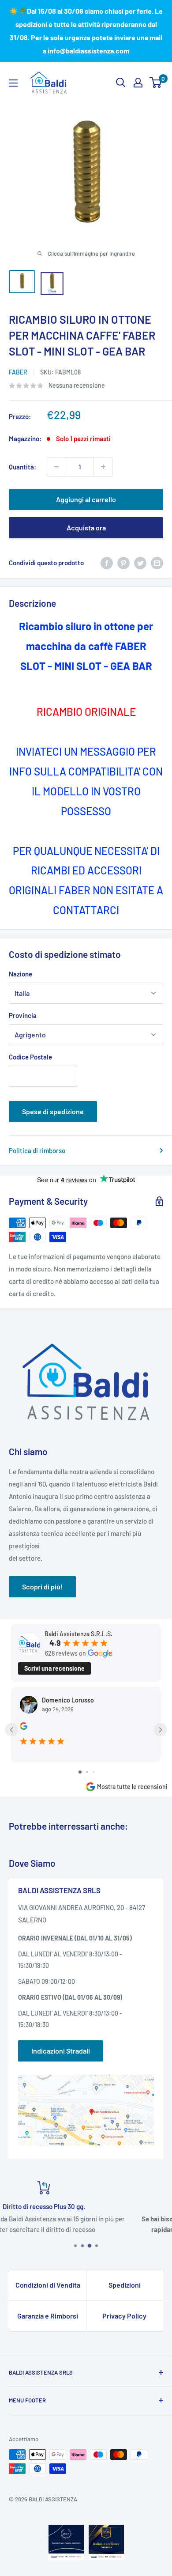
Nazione (21, 974)
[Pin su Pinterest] (123, 563)
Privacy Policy (124, 2316)
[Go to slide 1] (80, 1772)
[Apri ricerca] (121, 83)
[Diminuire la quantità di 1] (56, 467)
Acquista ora (86, 528)
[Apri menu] (13, 83)
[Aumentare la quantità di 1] (103, 467)
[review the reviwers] (24, 1727)
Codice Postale (30, 1057)
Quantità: (22, 467)
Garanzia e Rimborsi (48, 2316)
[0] (156, 83)
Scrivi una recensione (54, 1668)
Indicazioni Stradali (61, 2051)
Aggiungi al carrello (86, 499)
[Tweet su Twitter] (140, 563)
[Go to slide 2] (87, 1772)
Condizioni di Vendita (48, 2285)
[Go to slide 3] (93, 1772)
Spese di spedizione (53, 1111)
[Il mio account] (138, 83)
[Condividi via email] (157, 563)
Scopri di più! (42, 1587)
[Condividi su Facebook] (107, 563)
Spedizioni (125, 2285)
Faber (18, 372)
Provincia (23, 1015)
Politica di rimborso (37, 1150)
